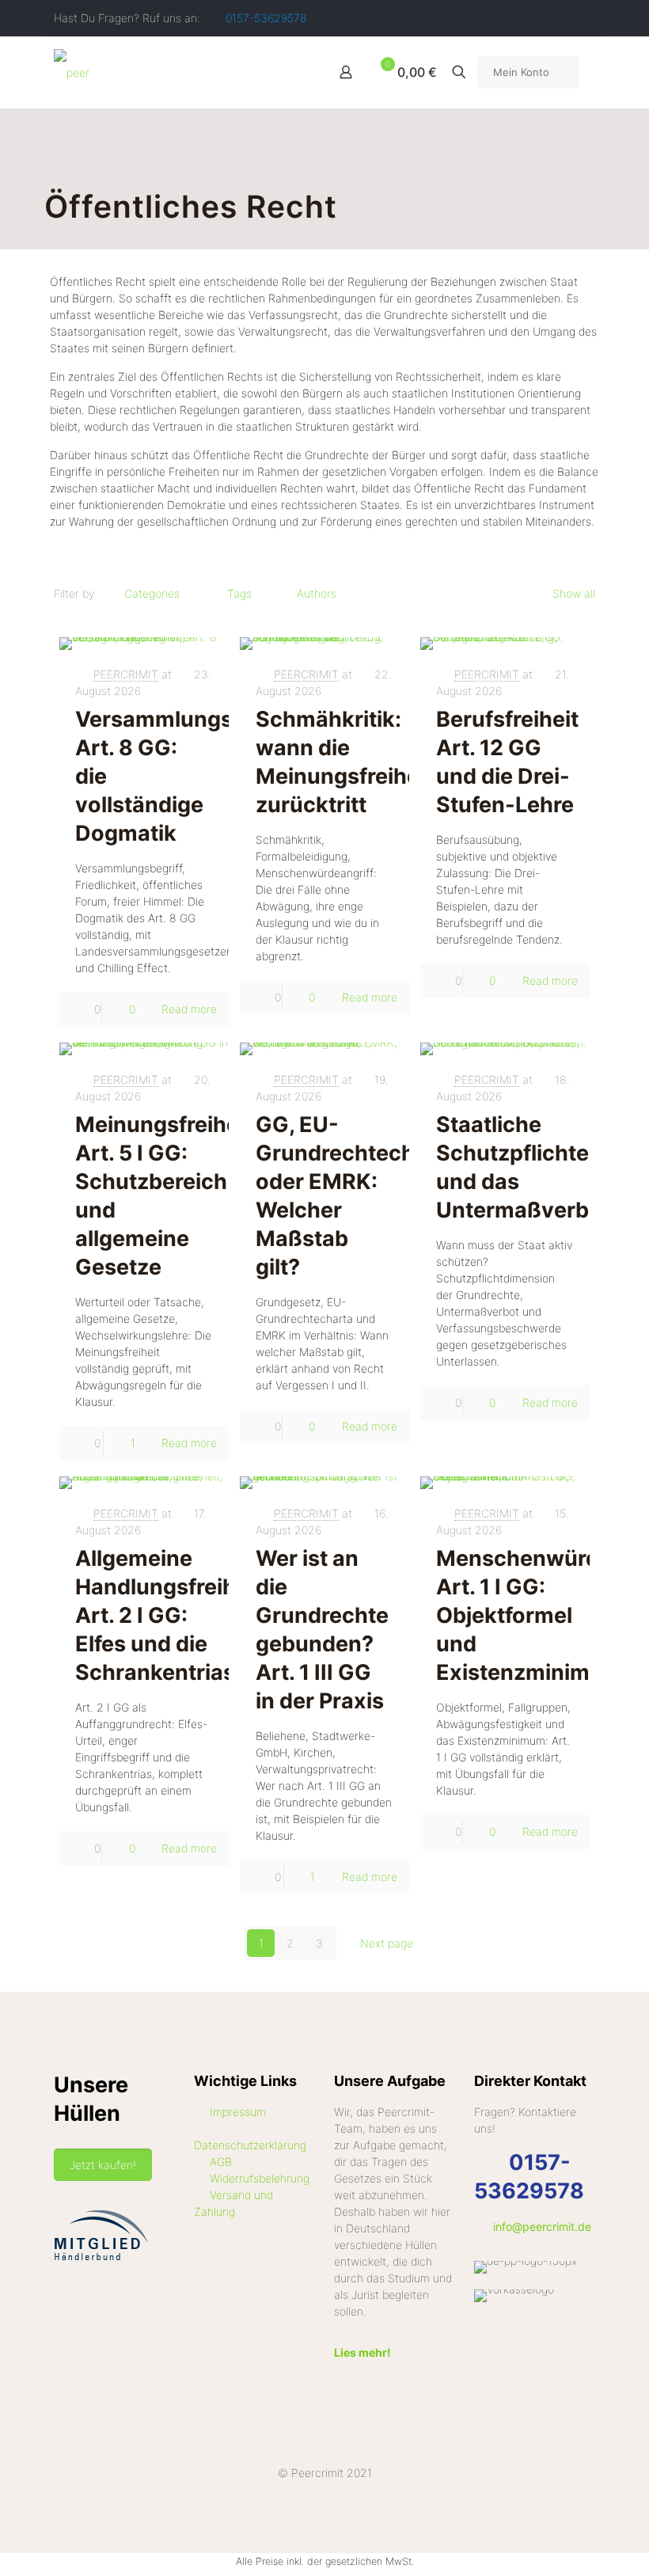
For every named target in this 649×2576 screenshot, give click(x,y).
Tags (239, 593)
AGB (221, 2162)
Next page (387, 1943)
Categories (152, 593)
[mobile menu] (290, 72)
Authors (317, 593)
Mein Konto (521, 72)
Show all (574, 593)
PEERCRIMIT (126, 674)
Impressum (238, 2112)
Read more (189, 1009)
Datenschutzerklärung (250, 2145)
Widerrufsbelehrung (260, 2178)
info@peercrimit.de (542, 2226)
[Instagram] (587, 18)
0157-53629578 (266, 18)
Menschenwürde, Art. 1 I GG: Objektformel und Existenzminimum (529, 1615)
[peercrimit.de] (72, 72)
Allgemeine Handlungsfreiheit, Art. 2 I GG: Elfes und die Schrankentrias (171, 1615)
